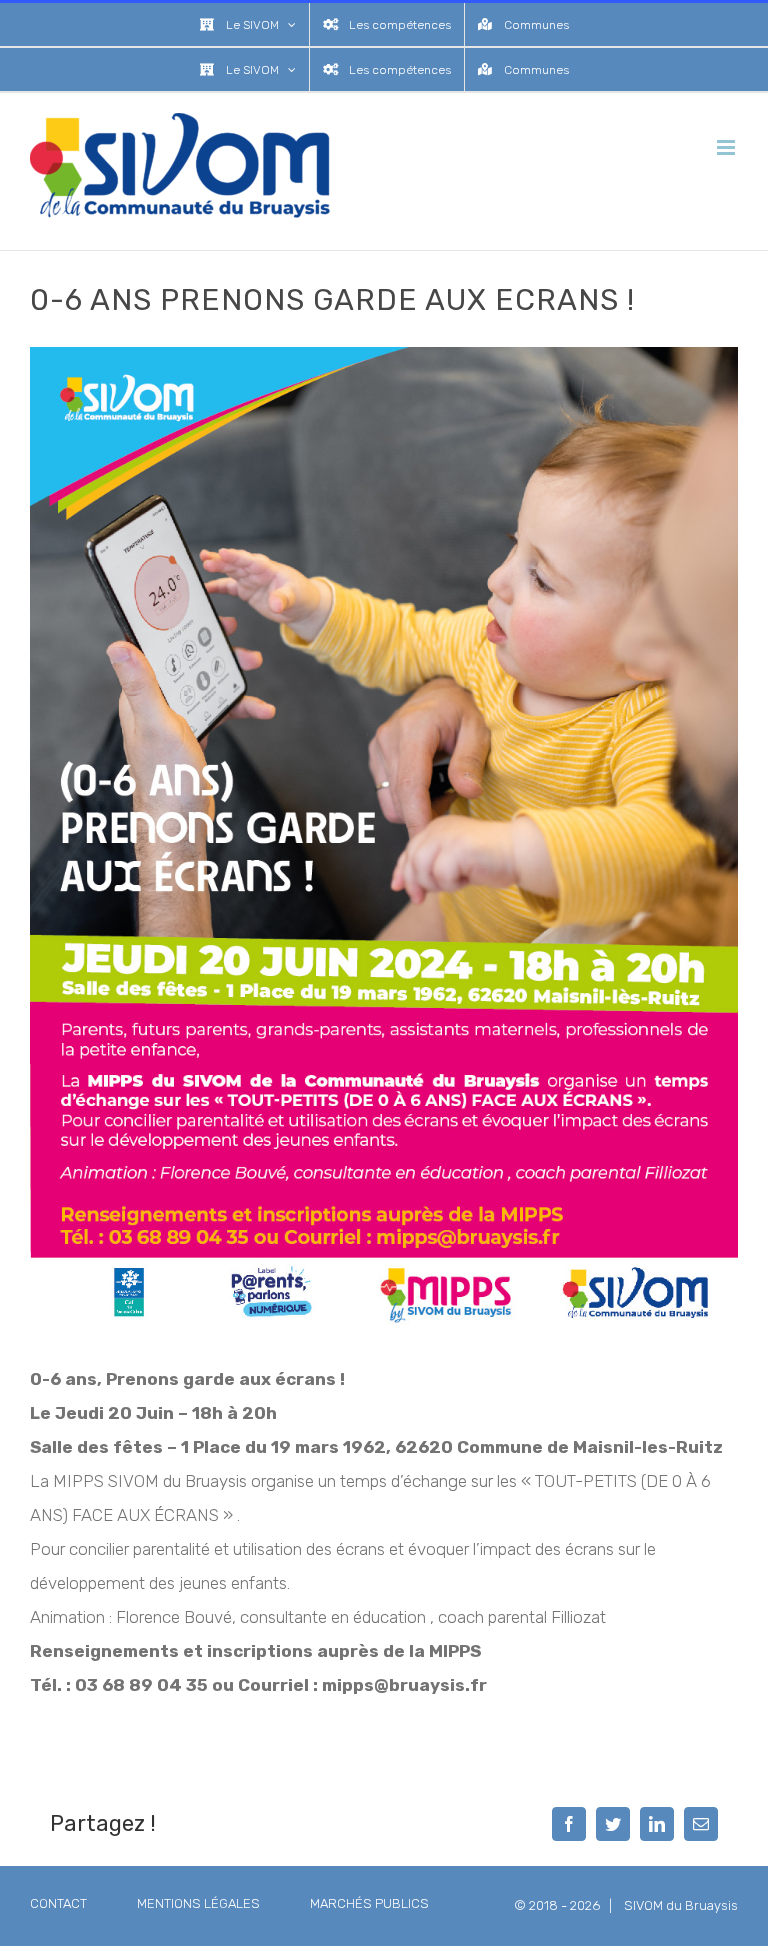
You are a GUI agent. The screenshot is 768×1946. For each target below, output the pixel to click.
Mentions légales (198, 1903)
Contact (58, 1903)
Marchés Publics (369, 1903)
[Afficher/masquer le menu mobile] (727, 147)
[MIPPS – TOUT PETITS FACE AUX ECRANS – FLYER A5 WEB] (384, 355)
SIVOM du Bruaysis (681, 1905)
